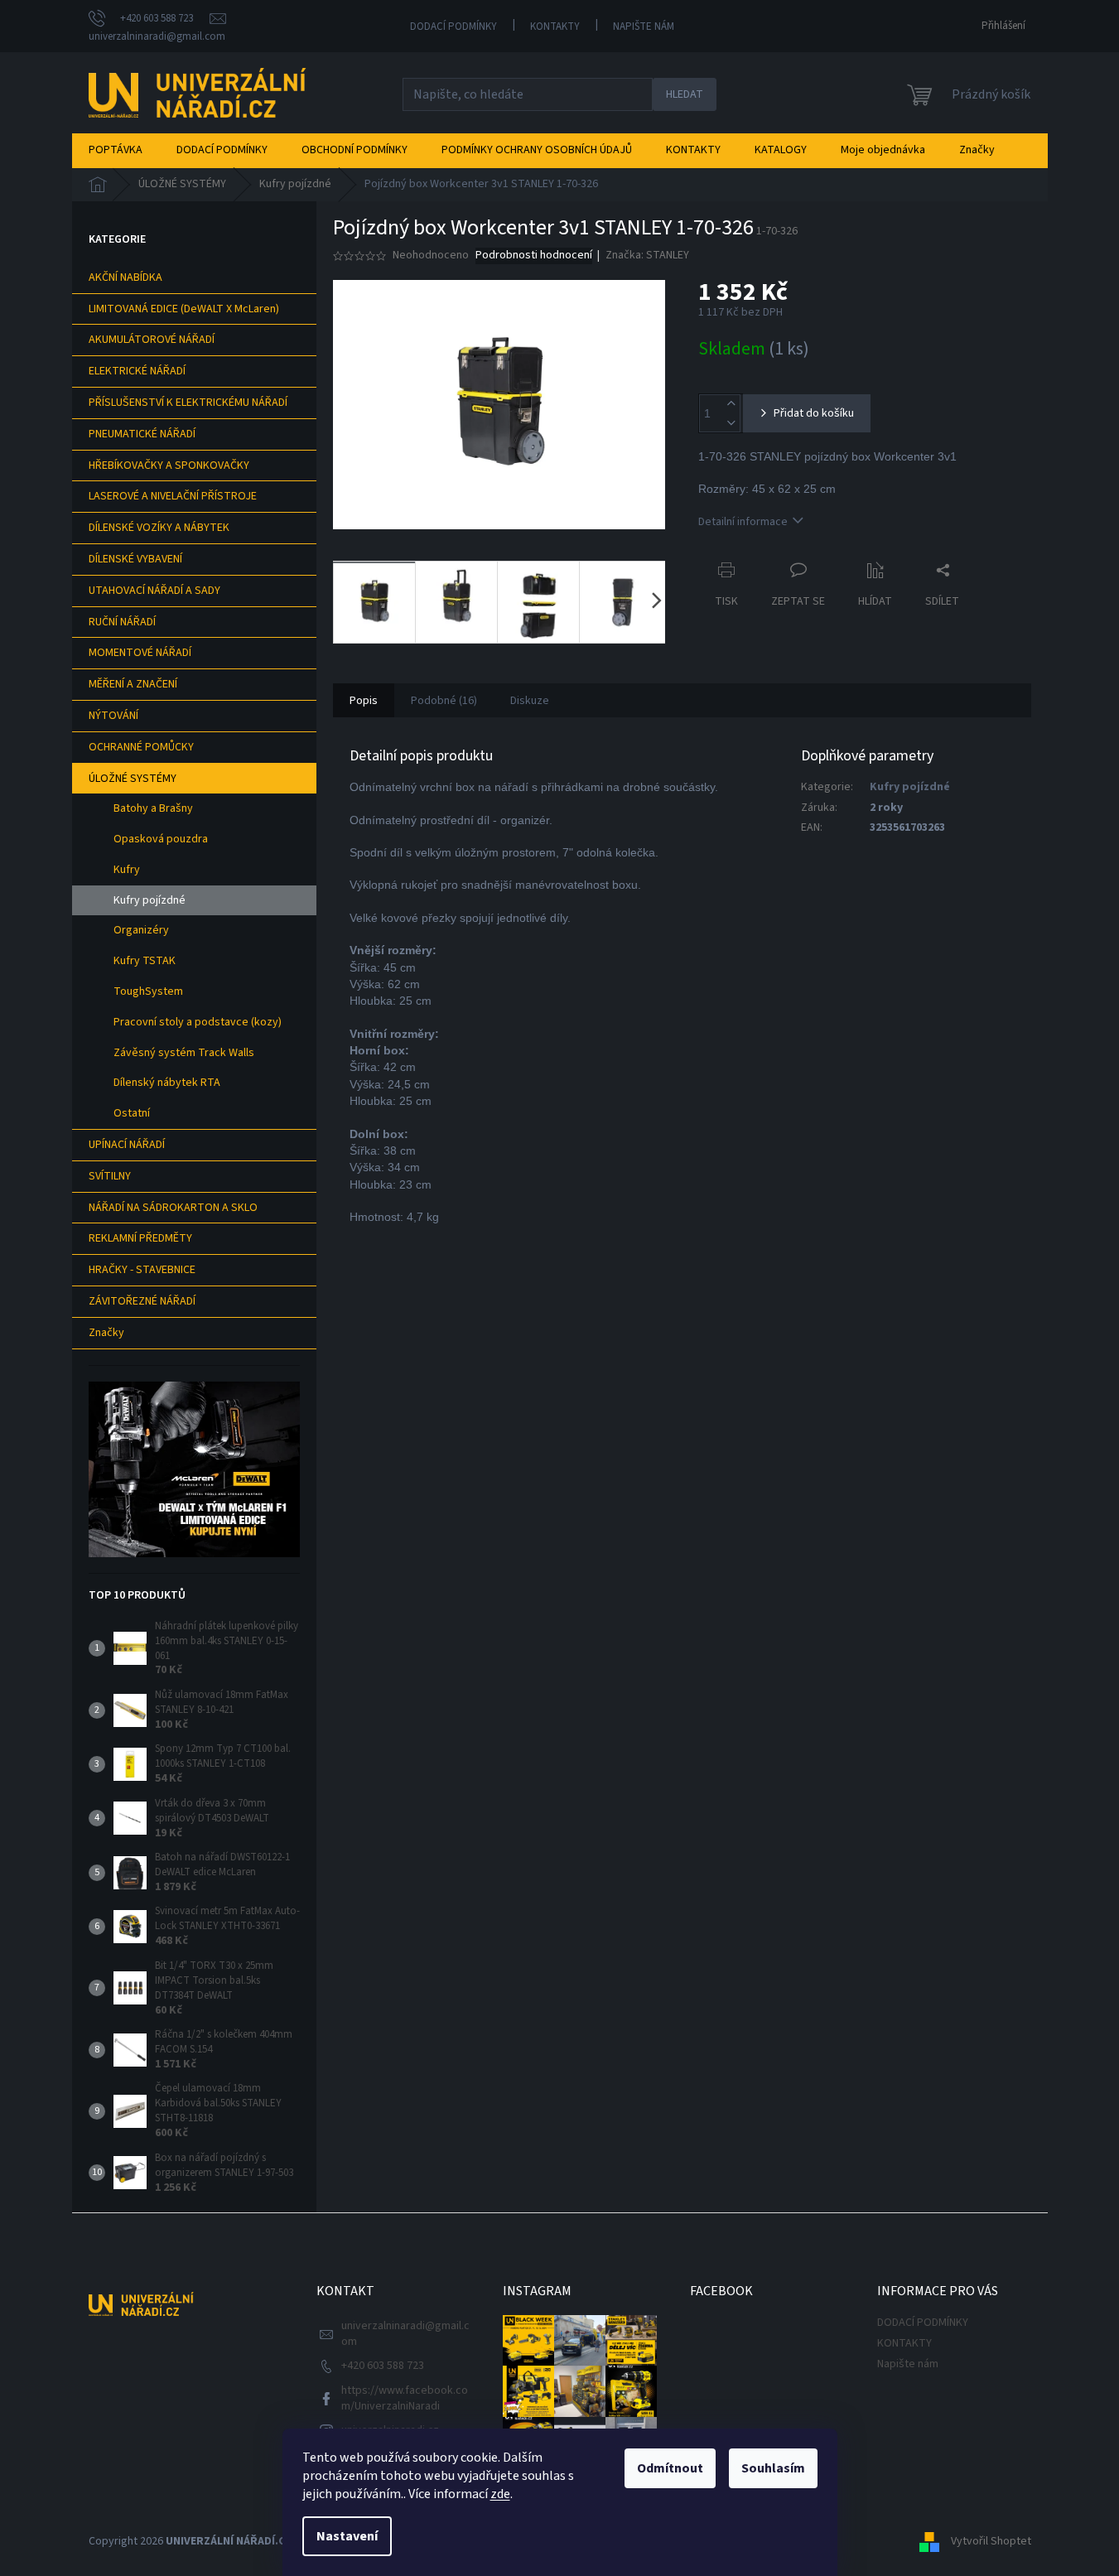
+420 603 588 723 (383, 2366)
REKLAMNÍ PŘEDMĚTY (140, 1238)
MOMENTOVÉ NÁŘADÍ (140, 653)
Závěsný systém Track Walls (184, 1053)
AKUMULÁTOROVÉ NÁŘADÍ (152, 340)
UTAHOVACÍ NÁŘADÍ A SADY (154, 591)
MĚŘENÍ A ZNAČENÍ (133, 684)
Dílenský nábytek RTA (167, 1083)
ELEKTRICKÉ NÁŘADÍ (137, 371)
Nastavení (347, 2536)
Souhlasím (773, 2468)
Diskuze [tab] (530, 701)
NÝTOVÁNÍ (113, 716)
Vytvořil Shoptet (991, 2542)
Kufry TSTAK (145, 961)
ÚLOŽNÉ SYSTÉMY (133, 779)
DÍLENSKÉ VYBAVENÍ (135, 559)
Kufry (127, 870)
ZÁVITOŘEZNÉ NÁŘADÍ (142, 1301)
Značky (106, 1333)
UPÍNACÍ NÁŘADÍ (127, 1145)
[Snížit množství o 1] (731, 423)
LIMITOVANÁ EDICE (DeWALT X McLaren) (184, 309)
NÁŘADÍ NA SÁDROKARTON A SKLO (173, 1208)
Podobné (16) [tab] (444, 701)
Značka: (647, 255)
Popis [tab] (364, 701)
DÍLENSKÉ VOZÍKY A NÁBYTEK (159, 528)
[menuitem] (116, 150)
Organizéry (141, 930)
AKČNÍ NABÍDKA (125, 277)
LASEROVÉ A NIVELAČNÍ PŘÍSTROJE (173, 496)
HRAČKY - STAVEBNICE (142, 1270)
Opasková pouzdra (161, 839)
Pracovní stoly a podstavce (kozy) (198, 1022)
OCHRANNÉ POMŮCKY (141, 747)
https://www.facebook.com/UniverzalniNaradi (405, 2398)
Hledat (685, 94)
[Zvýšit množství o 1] (731, 404)
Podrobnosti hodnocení (534, 256)
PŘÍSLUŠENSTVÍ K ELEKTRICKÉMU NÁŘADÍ (188, 403)
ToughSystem (148, 991)
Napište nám (644, 27)
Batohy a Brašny (153, 808)
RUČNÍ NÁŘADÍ (122, 622)
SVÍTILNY (110, 1176)
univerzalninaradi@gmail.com (405, 2334)
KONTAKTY (555, 27)
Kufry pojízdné (150, 900)
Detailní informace (743, 522)
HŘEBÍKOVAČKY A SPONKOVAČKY (169, 466)
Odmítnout (670, 2468)
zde (500, 2494)
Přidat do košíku (814, 413)
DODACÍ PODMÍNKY (453, 27)
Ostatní (132, 1113)
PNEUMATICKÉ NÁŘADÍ (142, 434)
